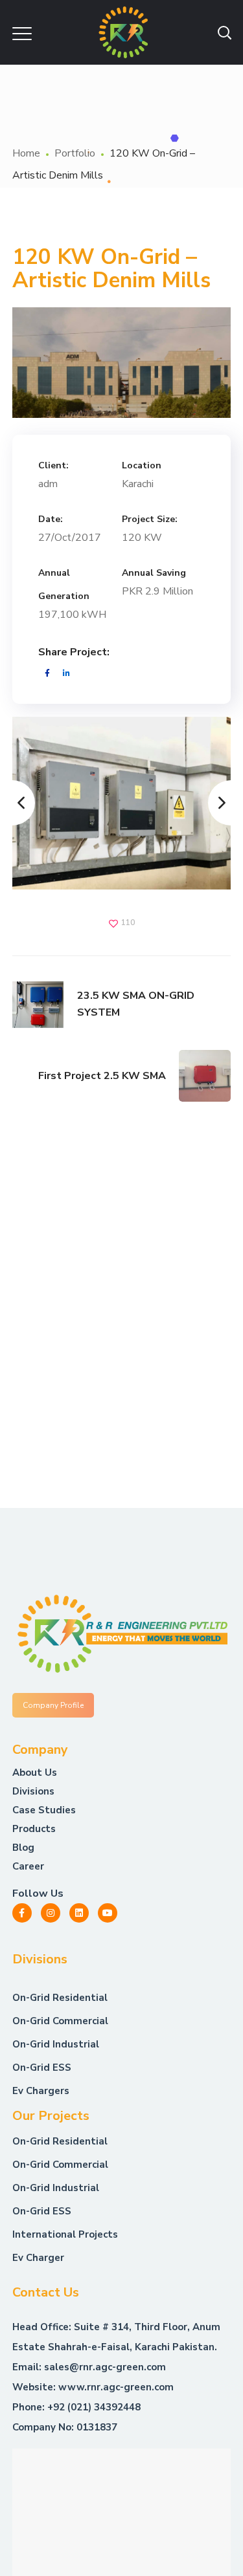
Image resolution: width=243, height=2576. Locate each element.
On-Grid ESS (42, 2211)
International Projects (65, 2234)
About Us (35, 1773)
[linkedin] (79, 1913)
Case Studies (44, 1810)
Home (26, 153)
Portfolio (75, 153)
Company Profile (53, 1705)
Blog (23, 1848)
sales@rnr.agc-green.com (105, 2367)
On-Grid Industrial (56, 2188)
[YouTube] (108, 1913)
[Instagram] (51, 1913)
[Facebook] (22, 1913)
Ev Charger (38, 2258)
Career (28, 1866)
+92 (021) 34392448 (94, 2407)
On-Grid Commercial (60, 2165)
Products (34, 1829)
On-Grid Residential (60, 2141)
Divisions (33, 1791)
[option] (122, 803)
